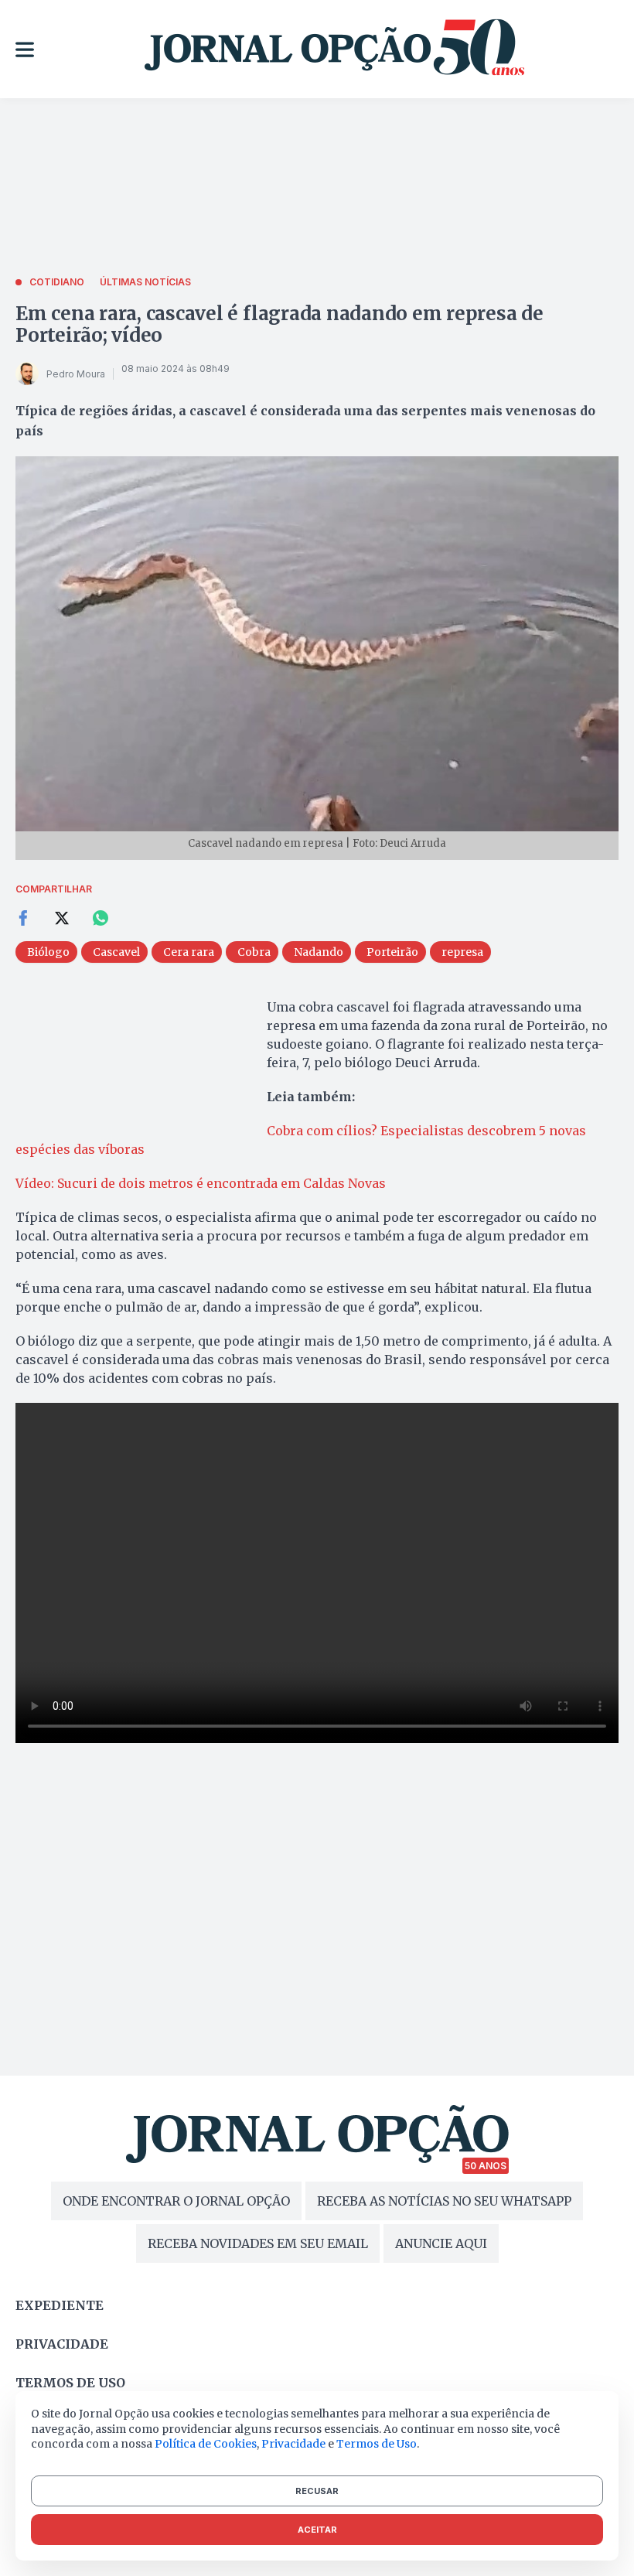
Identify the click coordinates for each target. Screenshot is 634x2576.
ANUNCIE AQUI (441, 2243)
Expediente (60, 2305)
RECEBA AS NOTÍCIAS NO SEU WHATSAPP (444, 2201)
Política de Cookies (206, 2444)
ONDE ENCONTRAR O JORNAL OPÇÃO (176, 2201)
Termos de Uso (377, 2444)
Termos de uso (70, 2383)
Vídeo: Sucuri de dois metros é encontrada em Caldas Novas (201, 1183)
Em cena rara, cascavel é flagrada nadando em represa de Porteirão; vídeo (280, 324)
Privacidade (62, 2344)
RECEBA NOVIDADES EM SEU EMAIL (258, 2243)
